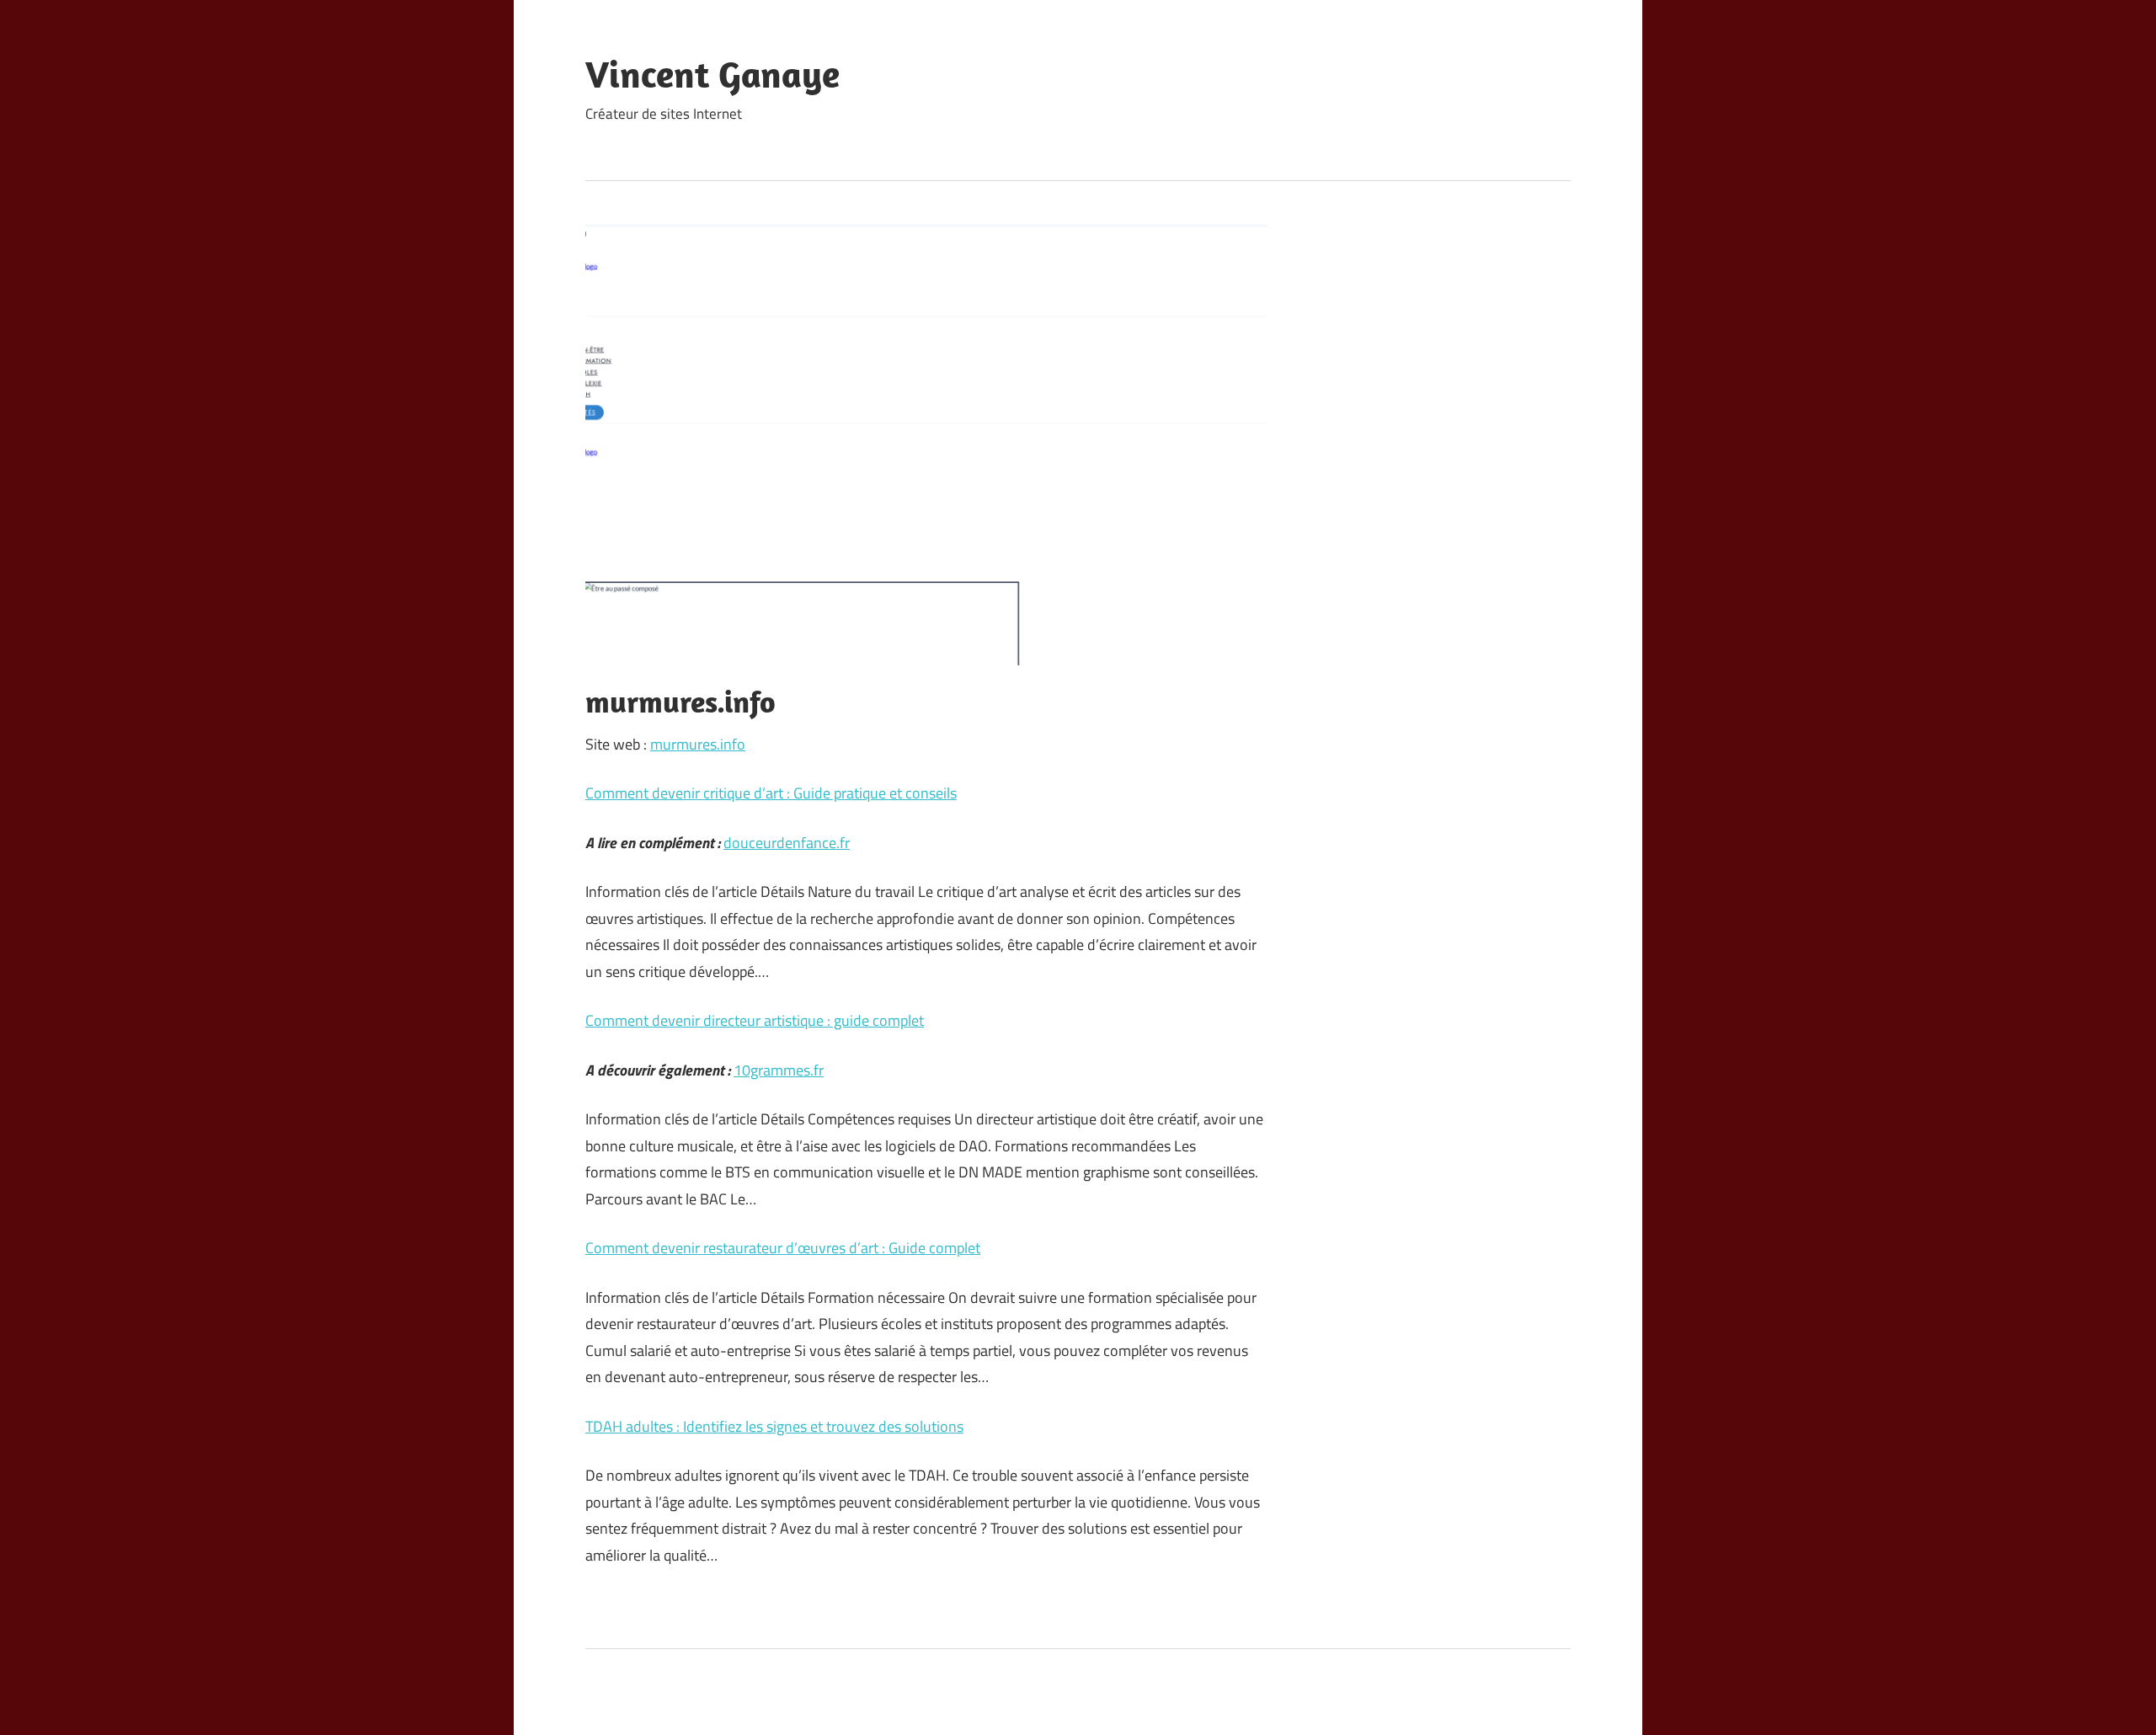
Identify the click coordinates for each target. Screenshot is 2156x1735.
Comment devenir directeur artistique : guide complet (755, 1020)
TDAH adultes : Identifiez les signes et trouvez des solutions (774, 1426)
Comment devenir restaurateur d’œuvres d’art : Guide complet (783, 1248)
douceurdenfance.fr (787, 843)
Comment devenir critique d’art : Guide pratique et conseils (771, 793)
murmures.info (698, 744)
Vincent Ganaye (712, 74)
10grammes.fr (779, 1070)
